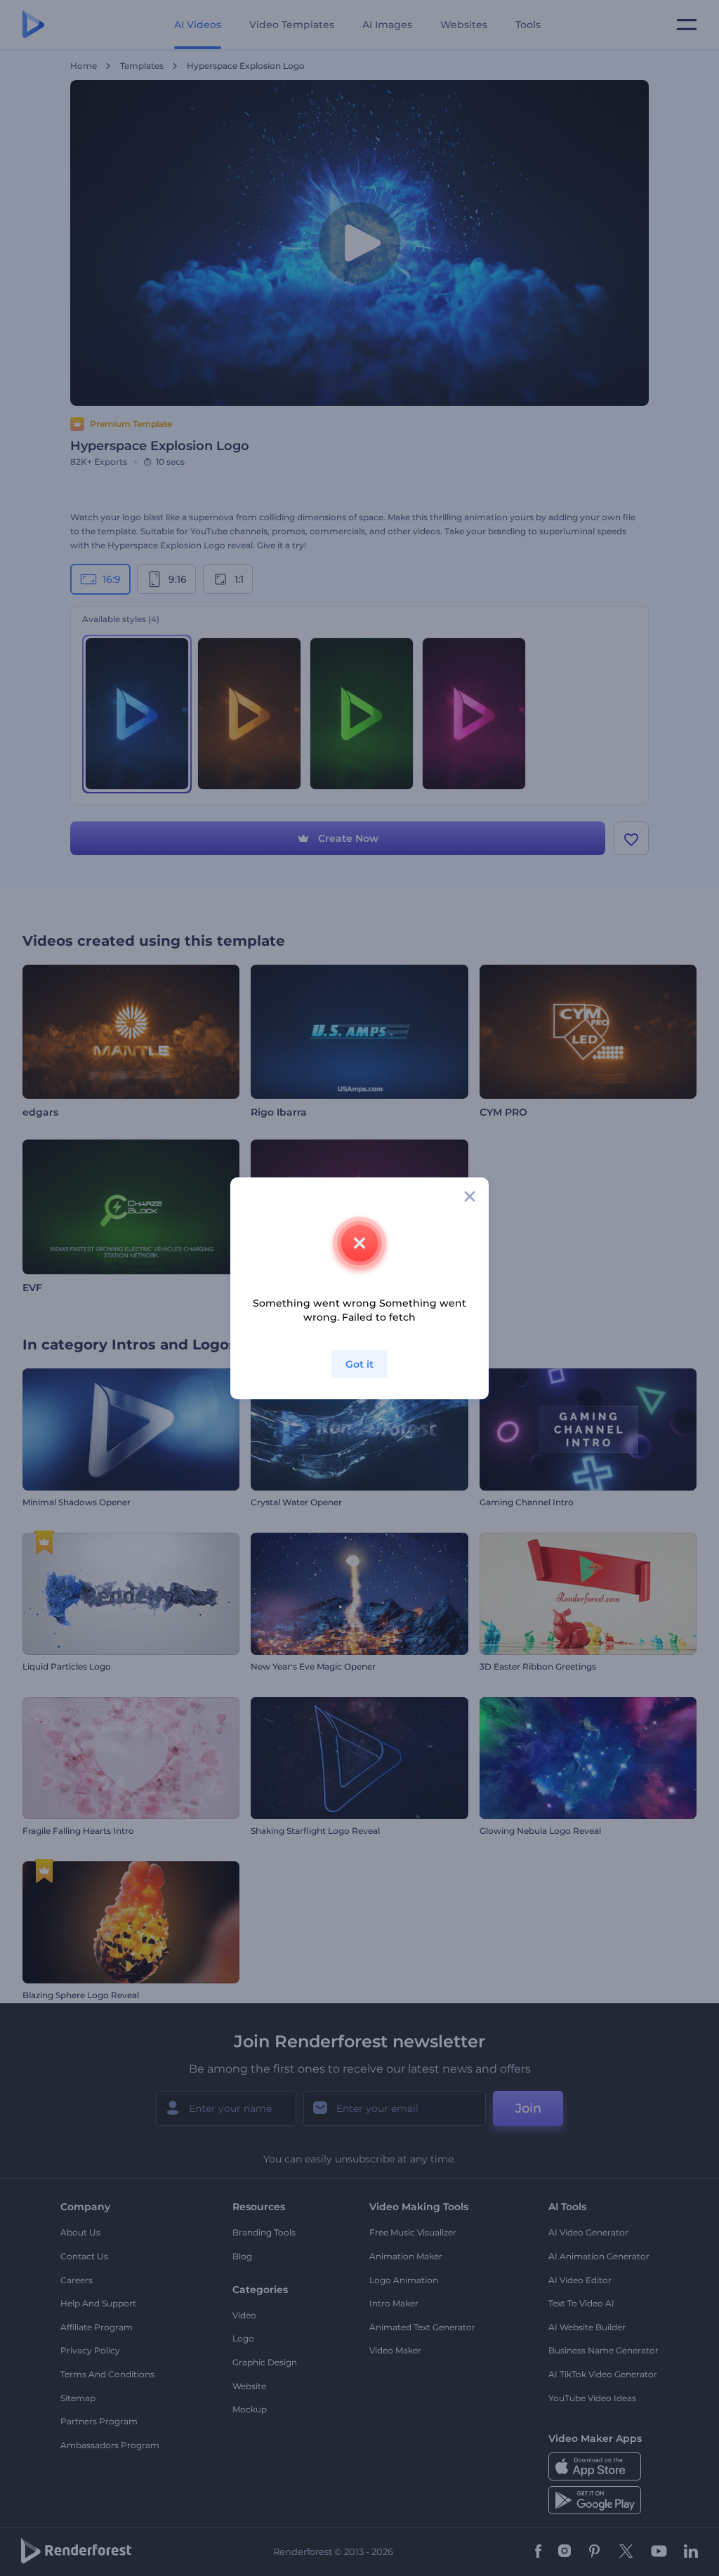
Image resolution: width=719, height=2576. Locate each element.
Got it (359, 1364)
